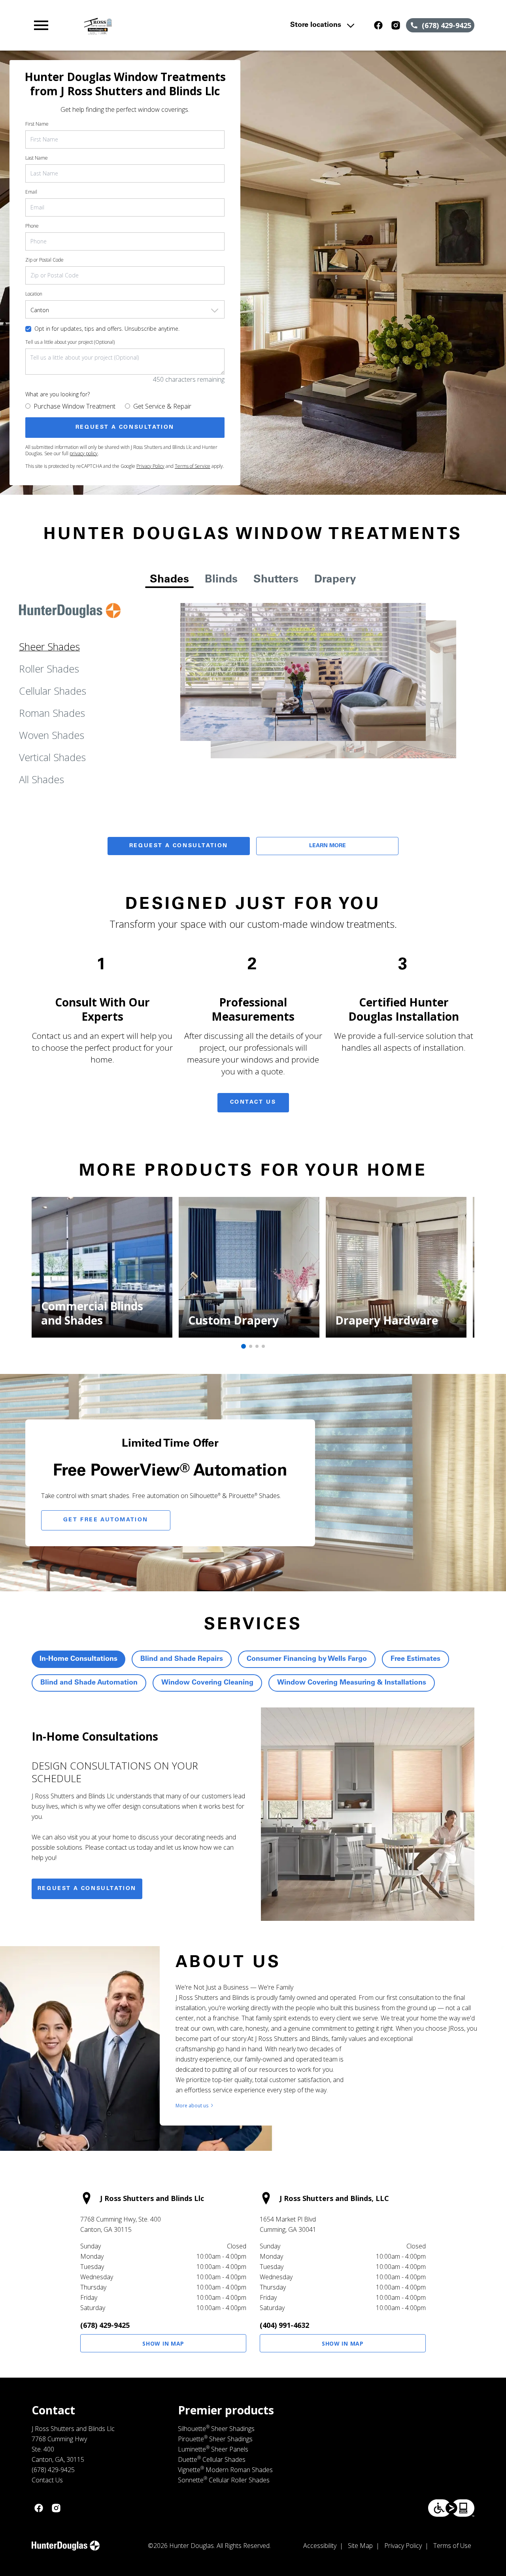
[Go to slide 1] (244, 1346)
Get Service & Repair (162, 406)
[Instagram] (396, 25)
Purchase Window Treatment (75, 406)
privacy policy (84, 453)
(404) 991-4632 (284, 2325)
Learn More (328, 846)
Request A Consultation (179, 846)
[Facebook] (378, 25)
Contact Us (253, 1102)
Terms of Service (193, 466)
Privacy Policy (150, 466)
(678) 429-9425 (105, 2325)
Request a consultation (87, 1889)
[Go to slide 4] (263, 1346)
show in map (163, 2343)
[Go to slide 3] (257, 1346)
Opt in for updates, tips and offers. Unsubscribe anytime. (107, 329)
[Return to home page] (168, 25)
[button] (41, 25)
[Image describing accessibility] (451, 2508)
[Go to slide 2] (251, 1346)
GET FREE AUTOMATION (106, 1520)
